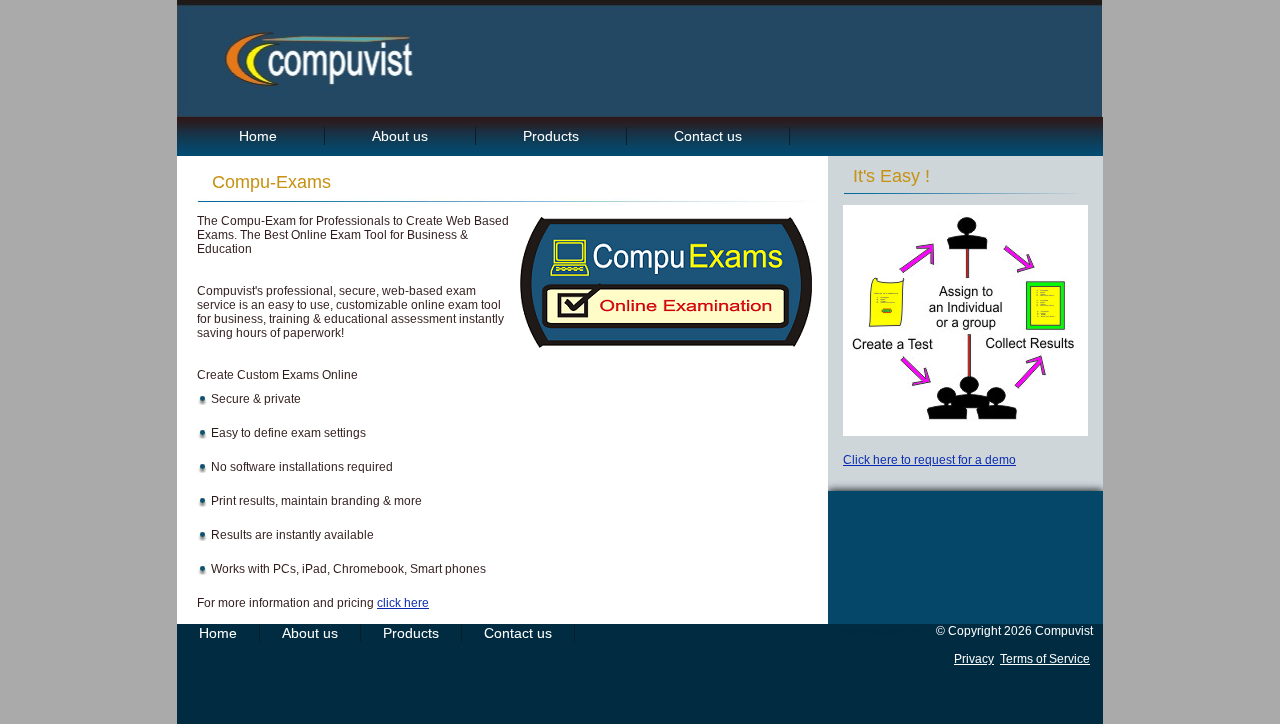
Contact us (708, 136)
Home (258, 136)
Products (551, 136)
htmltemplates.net (878, 631)
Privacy (974, 659)
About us (400, 136)
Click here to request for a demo (929, 460)
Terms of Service (1045, 659)
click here (403, 603)
